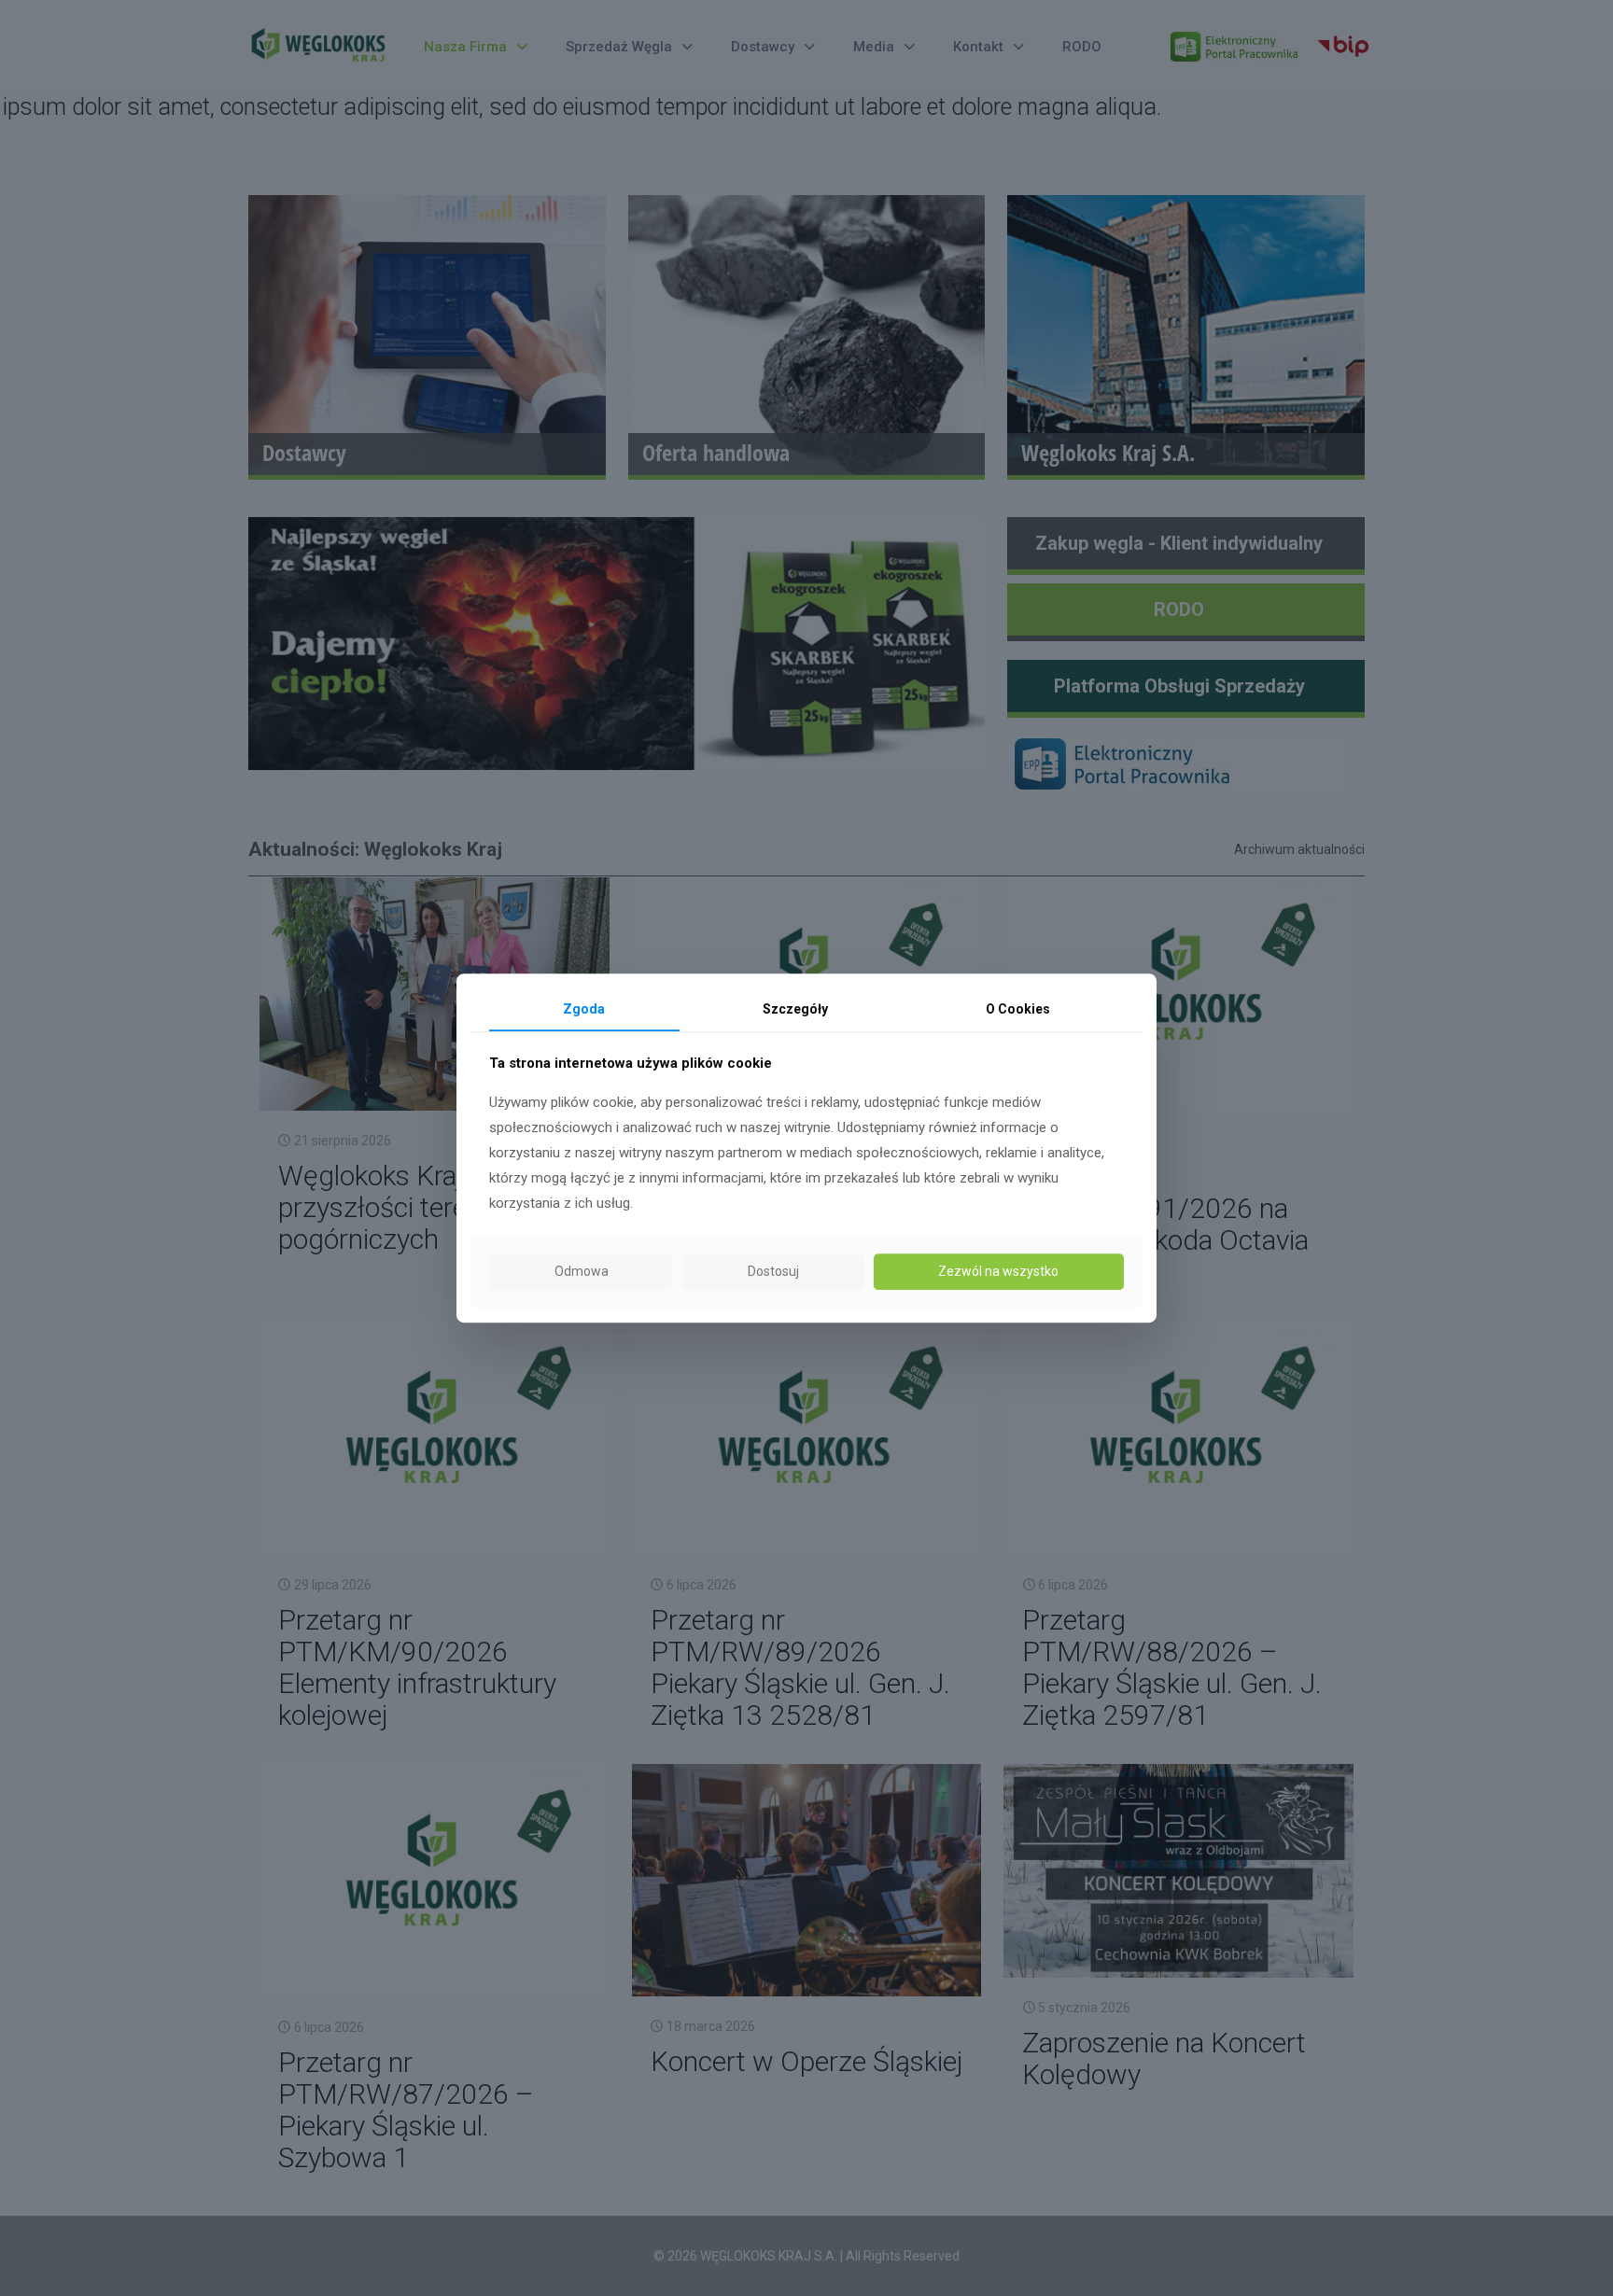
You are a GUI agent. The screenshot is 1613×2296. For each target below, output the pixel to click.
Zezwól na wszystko (998, 1271)
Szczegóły (795, 1009)
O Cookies (1018, 1009)
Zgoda (584, 1009)
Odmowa (582, 1271)
